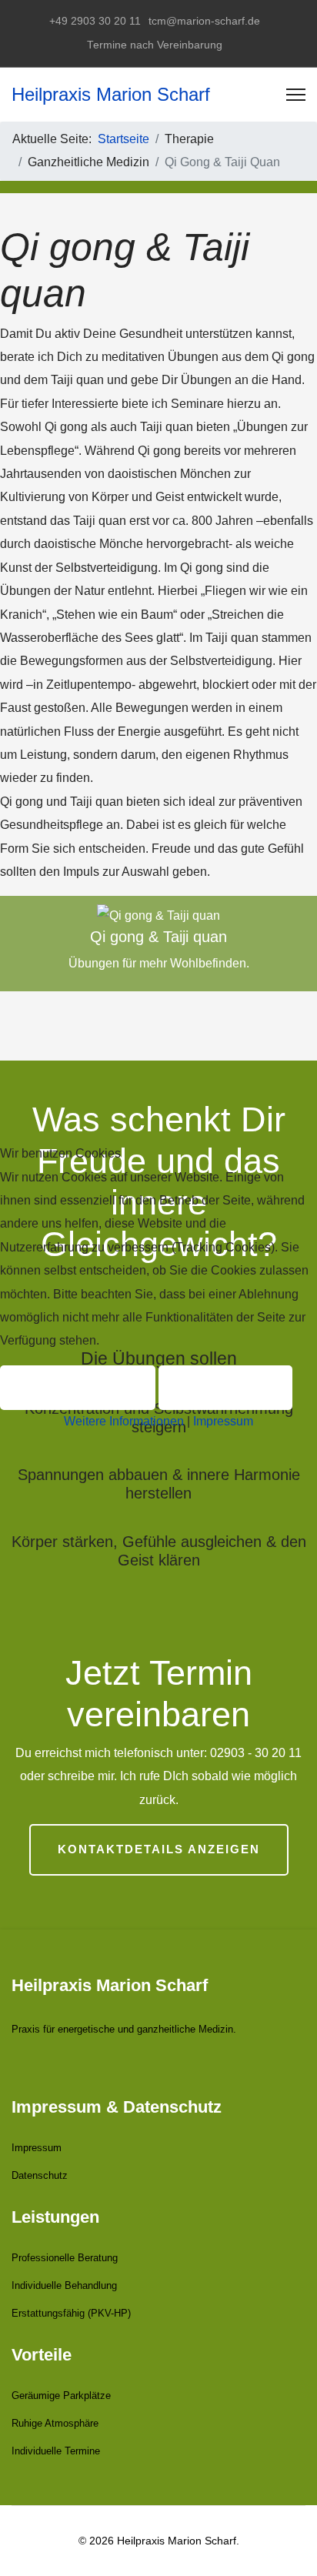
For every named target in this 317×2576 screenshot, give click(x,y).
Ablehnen (225, 1387)
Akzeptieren (78, 1387)
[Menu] (296, 95)
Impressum (223, 1421)
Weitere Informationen (124, 1421)
